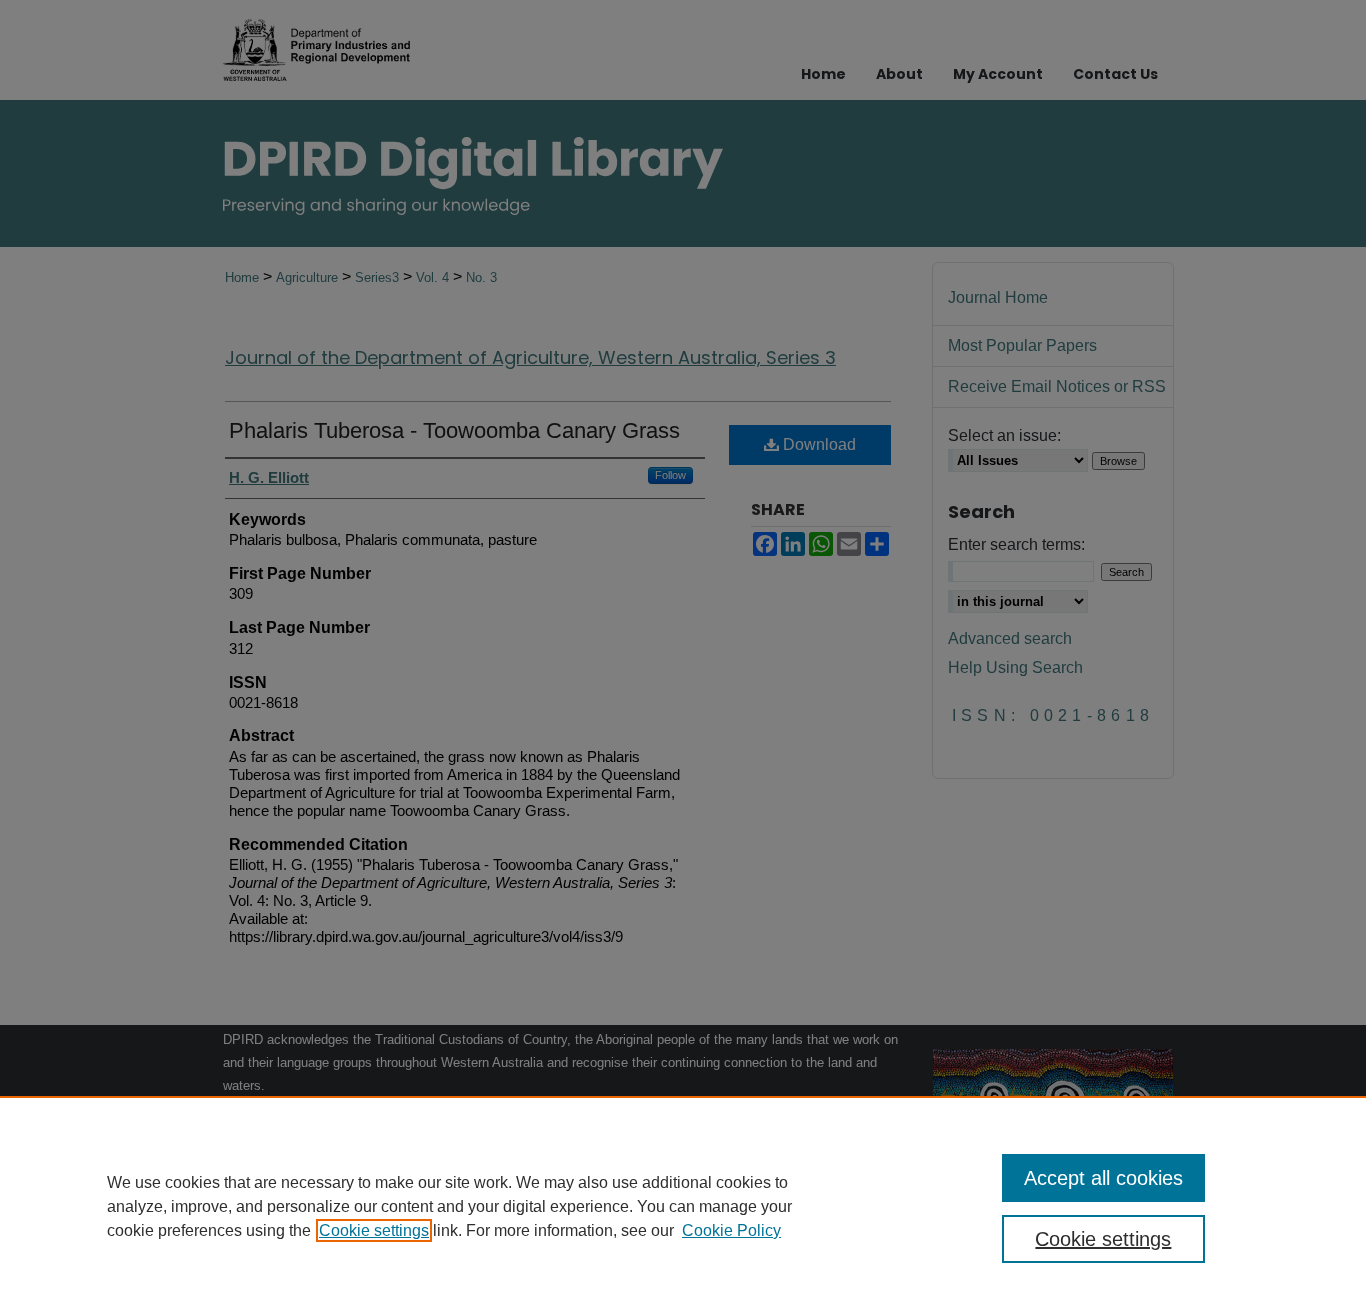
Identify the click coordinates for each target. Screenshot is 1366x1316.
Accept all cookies (1103, 1178)
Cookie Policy (731, 1230)
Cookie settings (374, 1230)
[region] (683, 1206)
